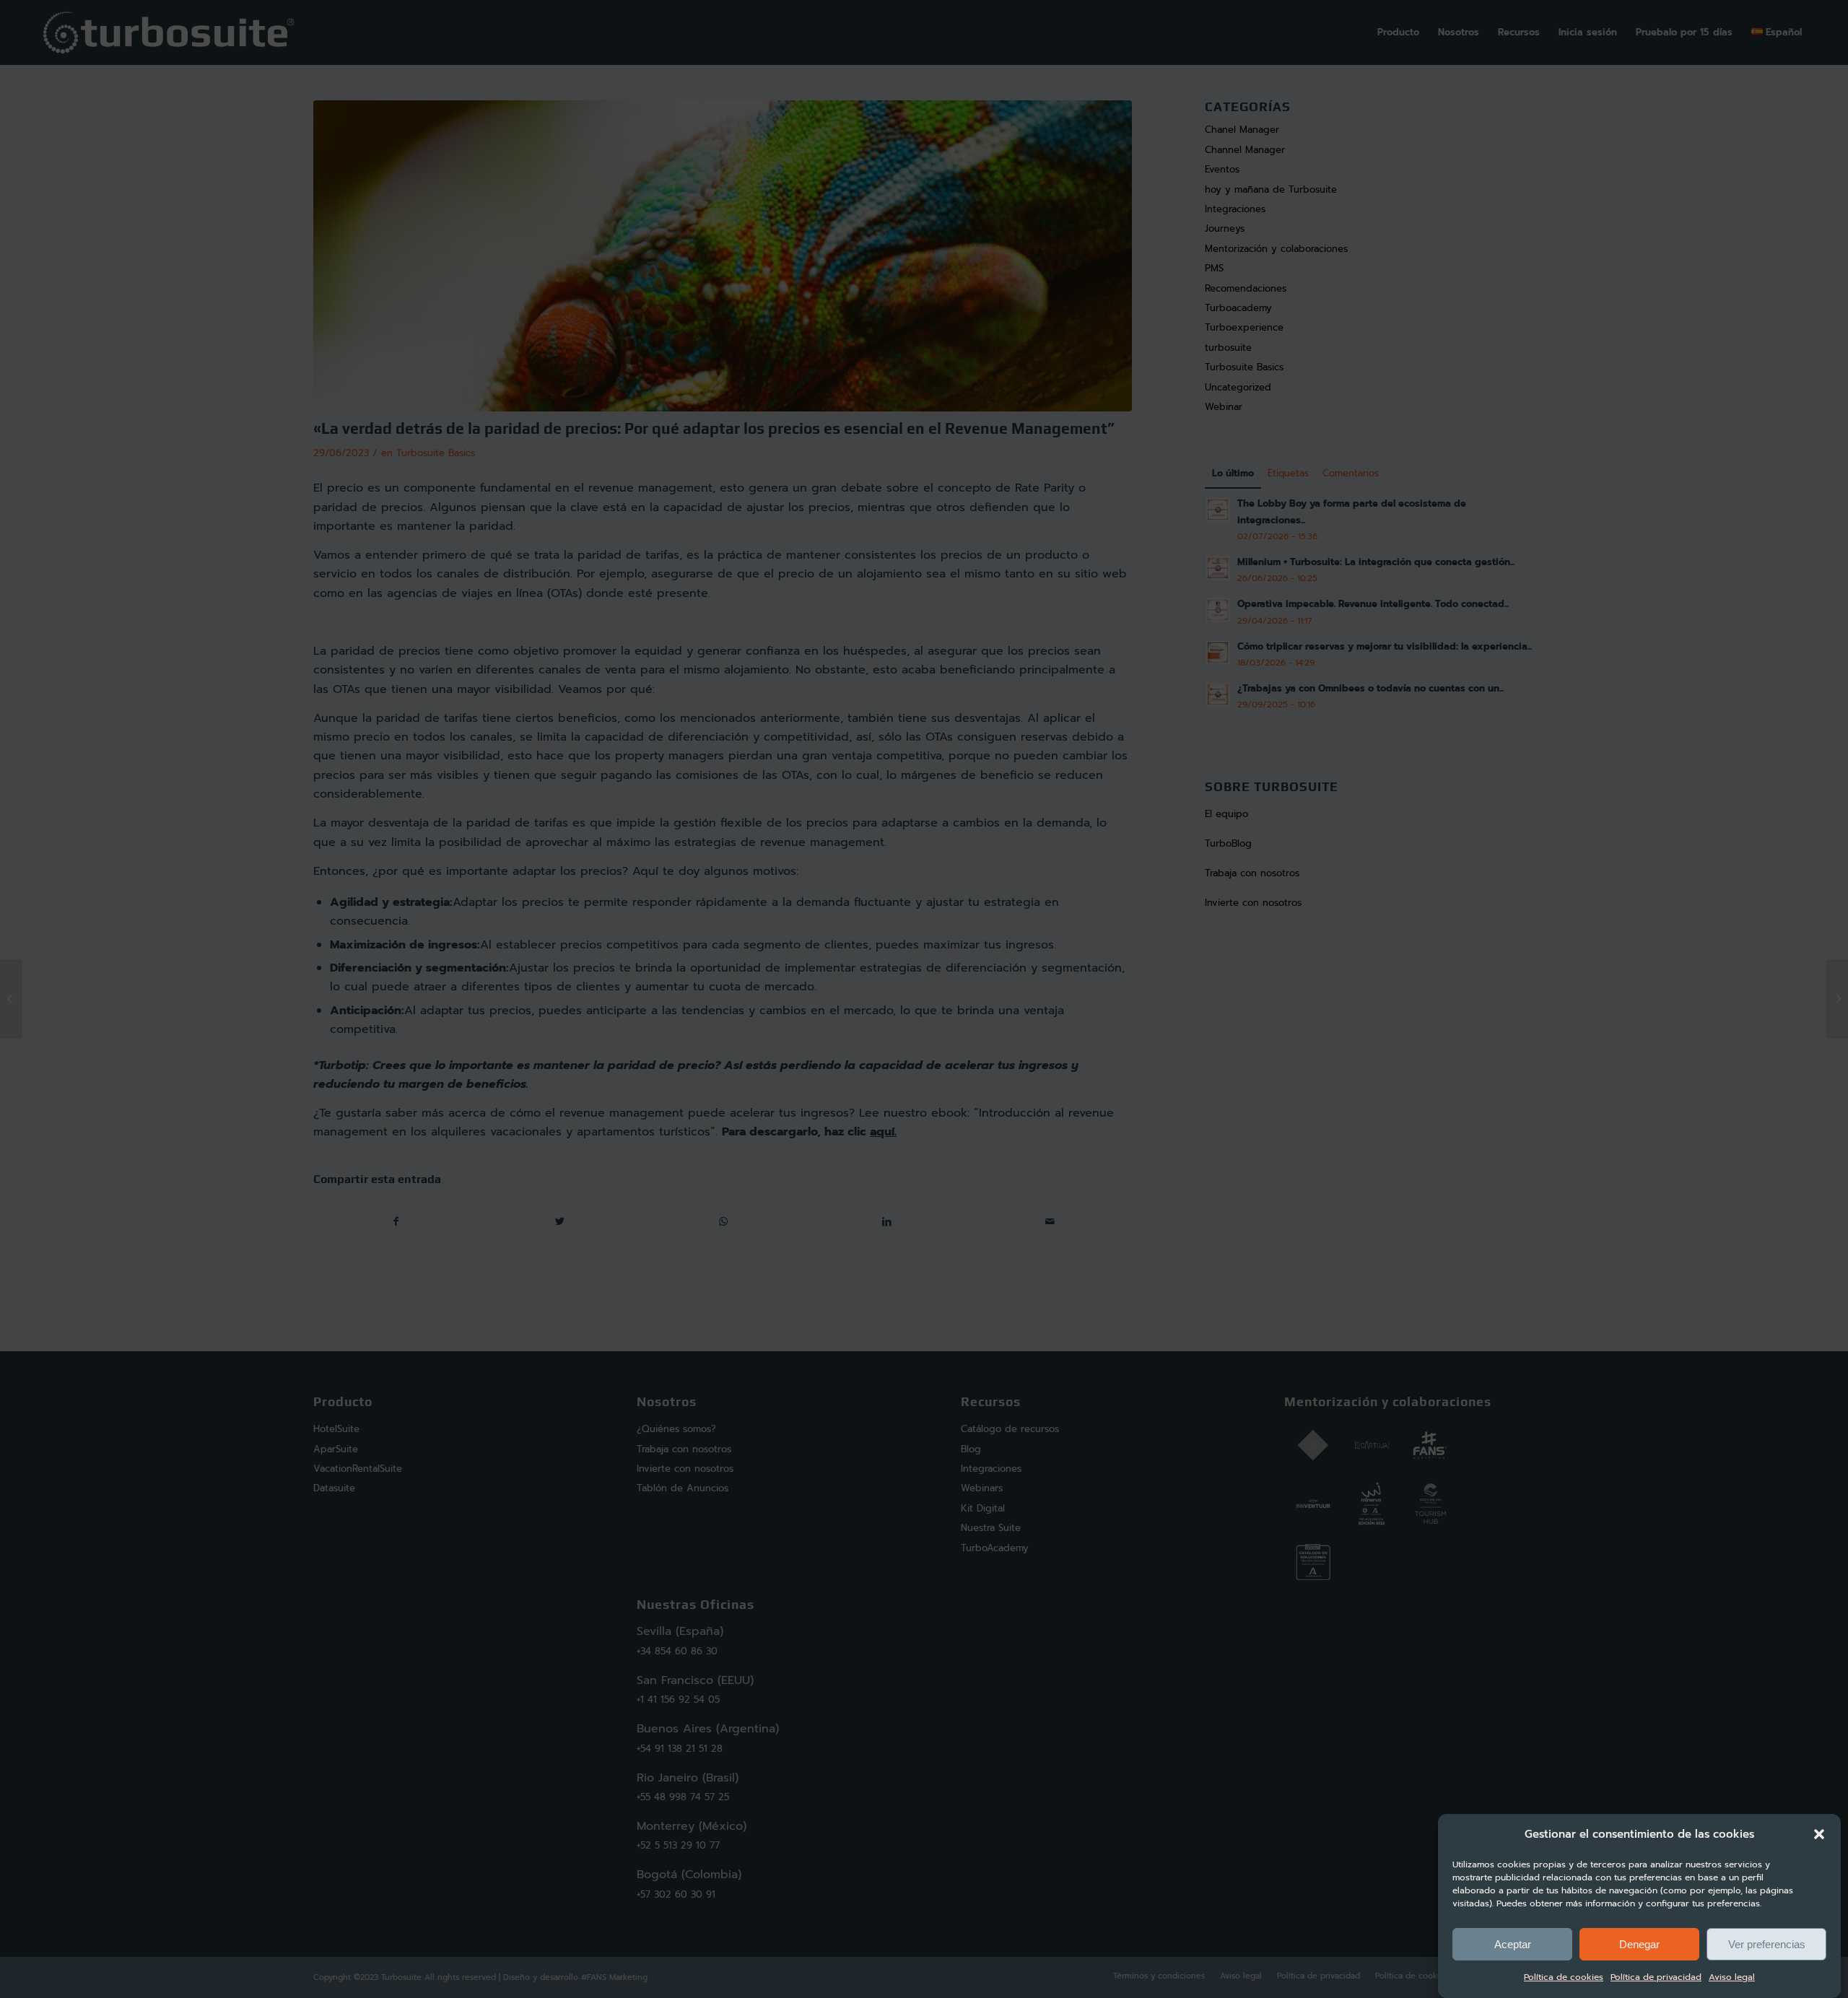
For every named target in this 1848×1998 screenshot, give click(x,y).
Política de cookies (1564, 1978)
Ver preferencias (1767, 1944)
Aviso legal (1732, 1978)
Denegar (1639, 1944)
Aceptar (1513, 1944)
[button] (1819, 1834)
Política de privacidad (1656, 1978)
